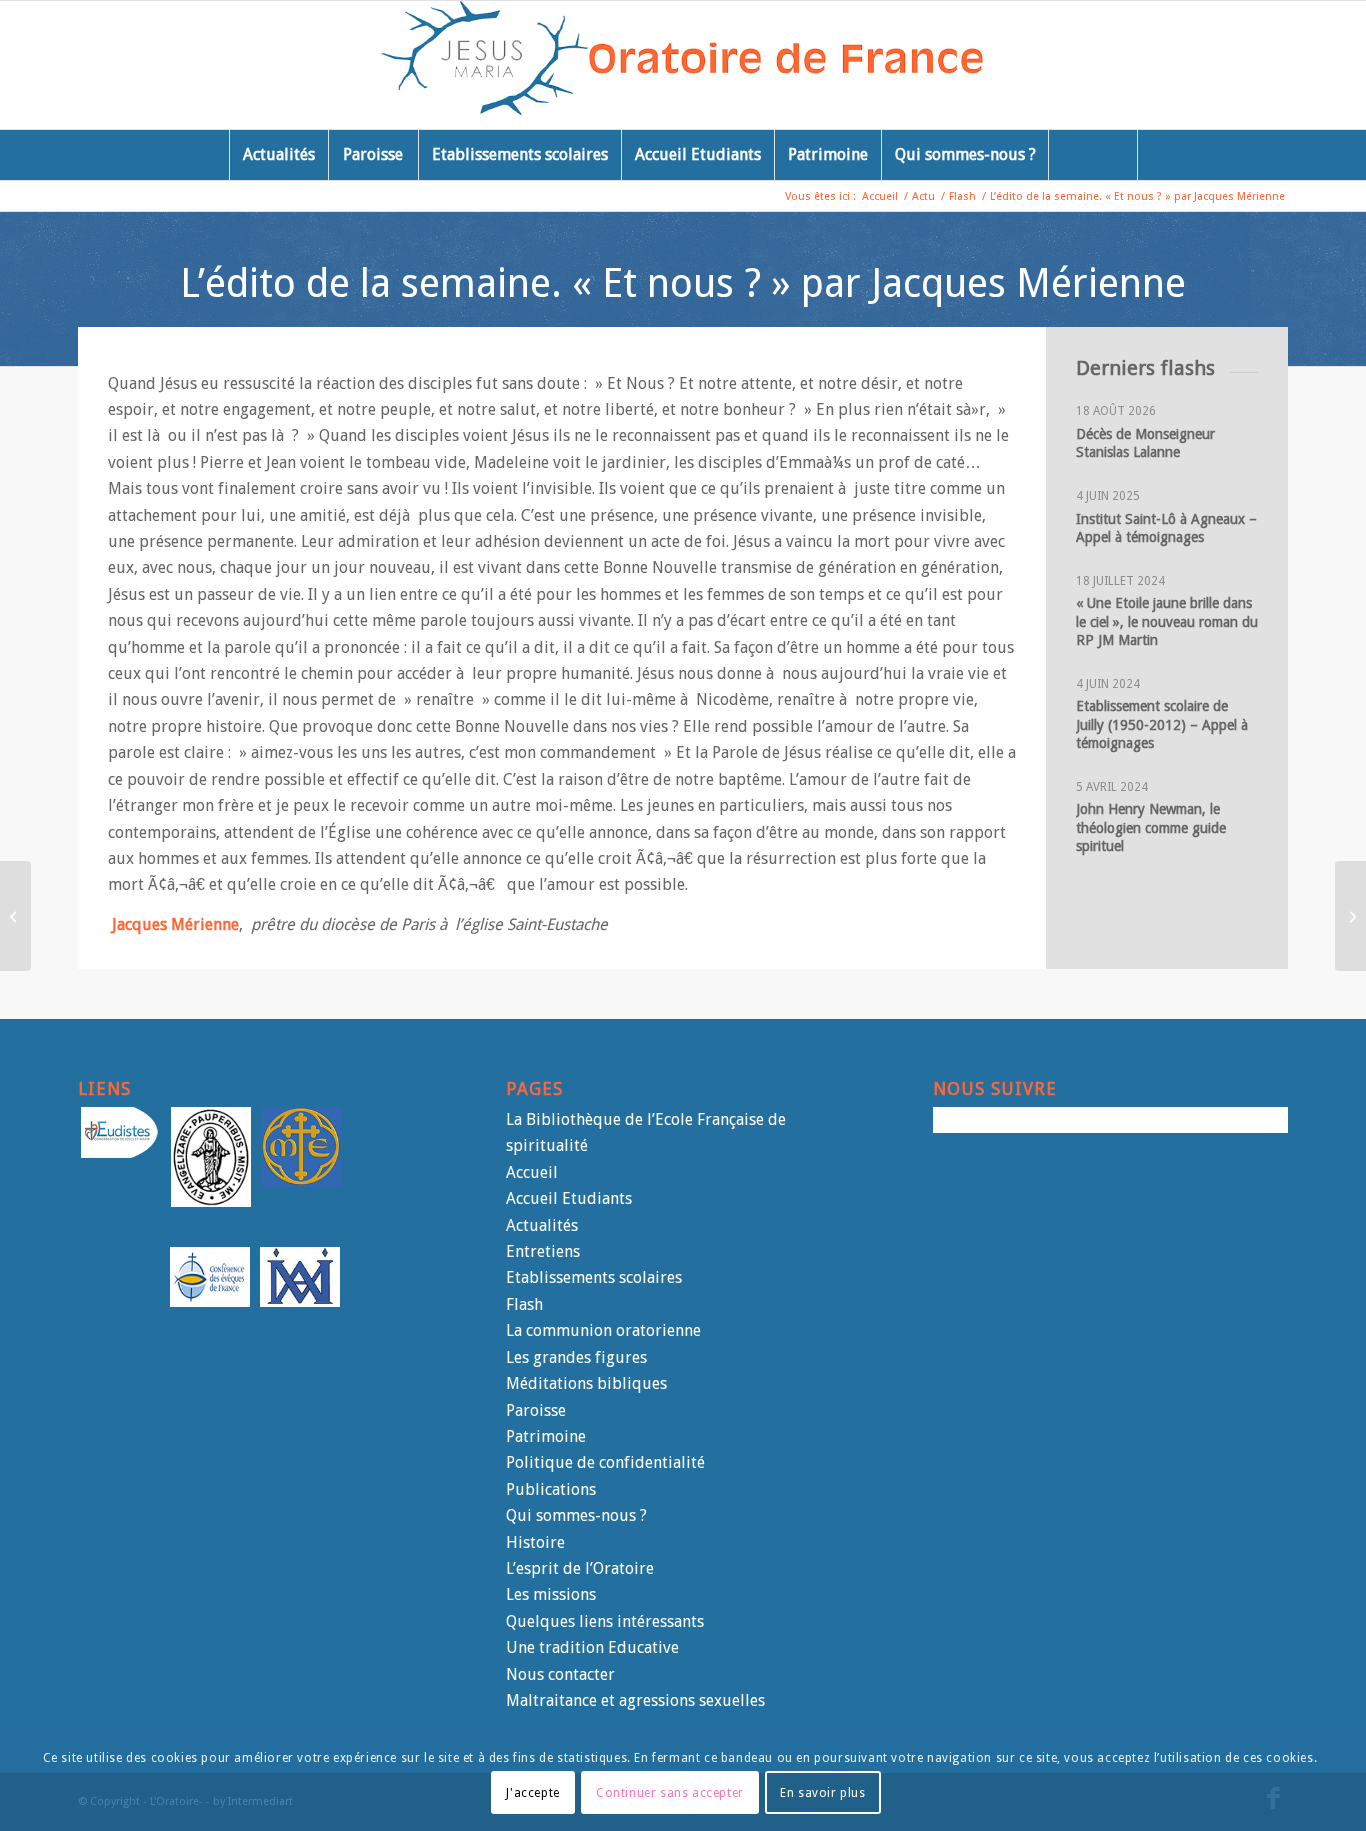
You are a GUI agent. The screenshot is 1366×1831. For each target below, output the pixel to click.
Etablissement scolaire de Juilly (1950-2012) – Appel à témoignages (1164, 724)
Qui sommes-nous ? (576, 1515)
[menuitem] (278, 155)
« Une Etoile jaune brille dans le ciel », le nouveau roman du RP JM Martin (1167, 621)
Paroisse (536, 1410)
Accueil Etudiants (569, 1198)
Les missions (551, 1594)
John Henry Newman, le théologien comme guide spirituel (1151, 827)
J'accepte (532, 1792)
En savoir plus (822, 1792)
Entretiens (543, 1251)
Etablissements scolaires (594, 1277)
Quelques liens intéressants (605, 1621)
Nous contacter (560, 1674)
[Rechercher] (1093, 155)
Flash (524, 1304)
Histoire (535, 1542)
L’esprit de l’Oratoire (580, 1568)
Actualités (542, 1225)
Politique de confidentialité (605, 1462)
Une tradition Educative (592, 1647)
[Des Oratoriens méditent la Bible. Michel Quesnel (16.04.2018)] (1350, 916)
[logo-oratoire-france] (683, 65)
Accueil (532, 1172)
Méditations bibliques (586, 1383)
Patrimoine (546, 1436)
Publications (551, 1489)
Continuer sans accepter (670, 1792)
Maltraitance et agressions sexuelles (635, 1700)
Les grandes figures (576, 1357)
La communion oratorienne (603, 1330)
